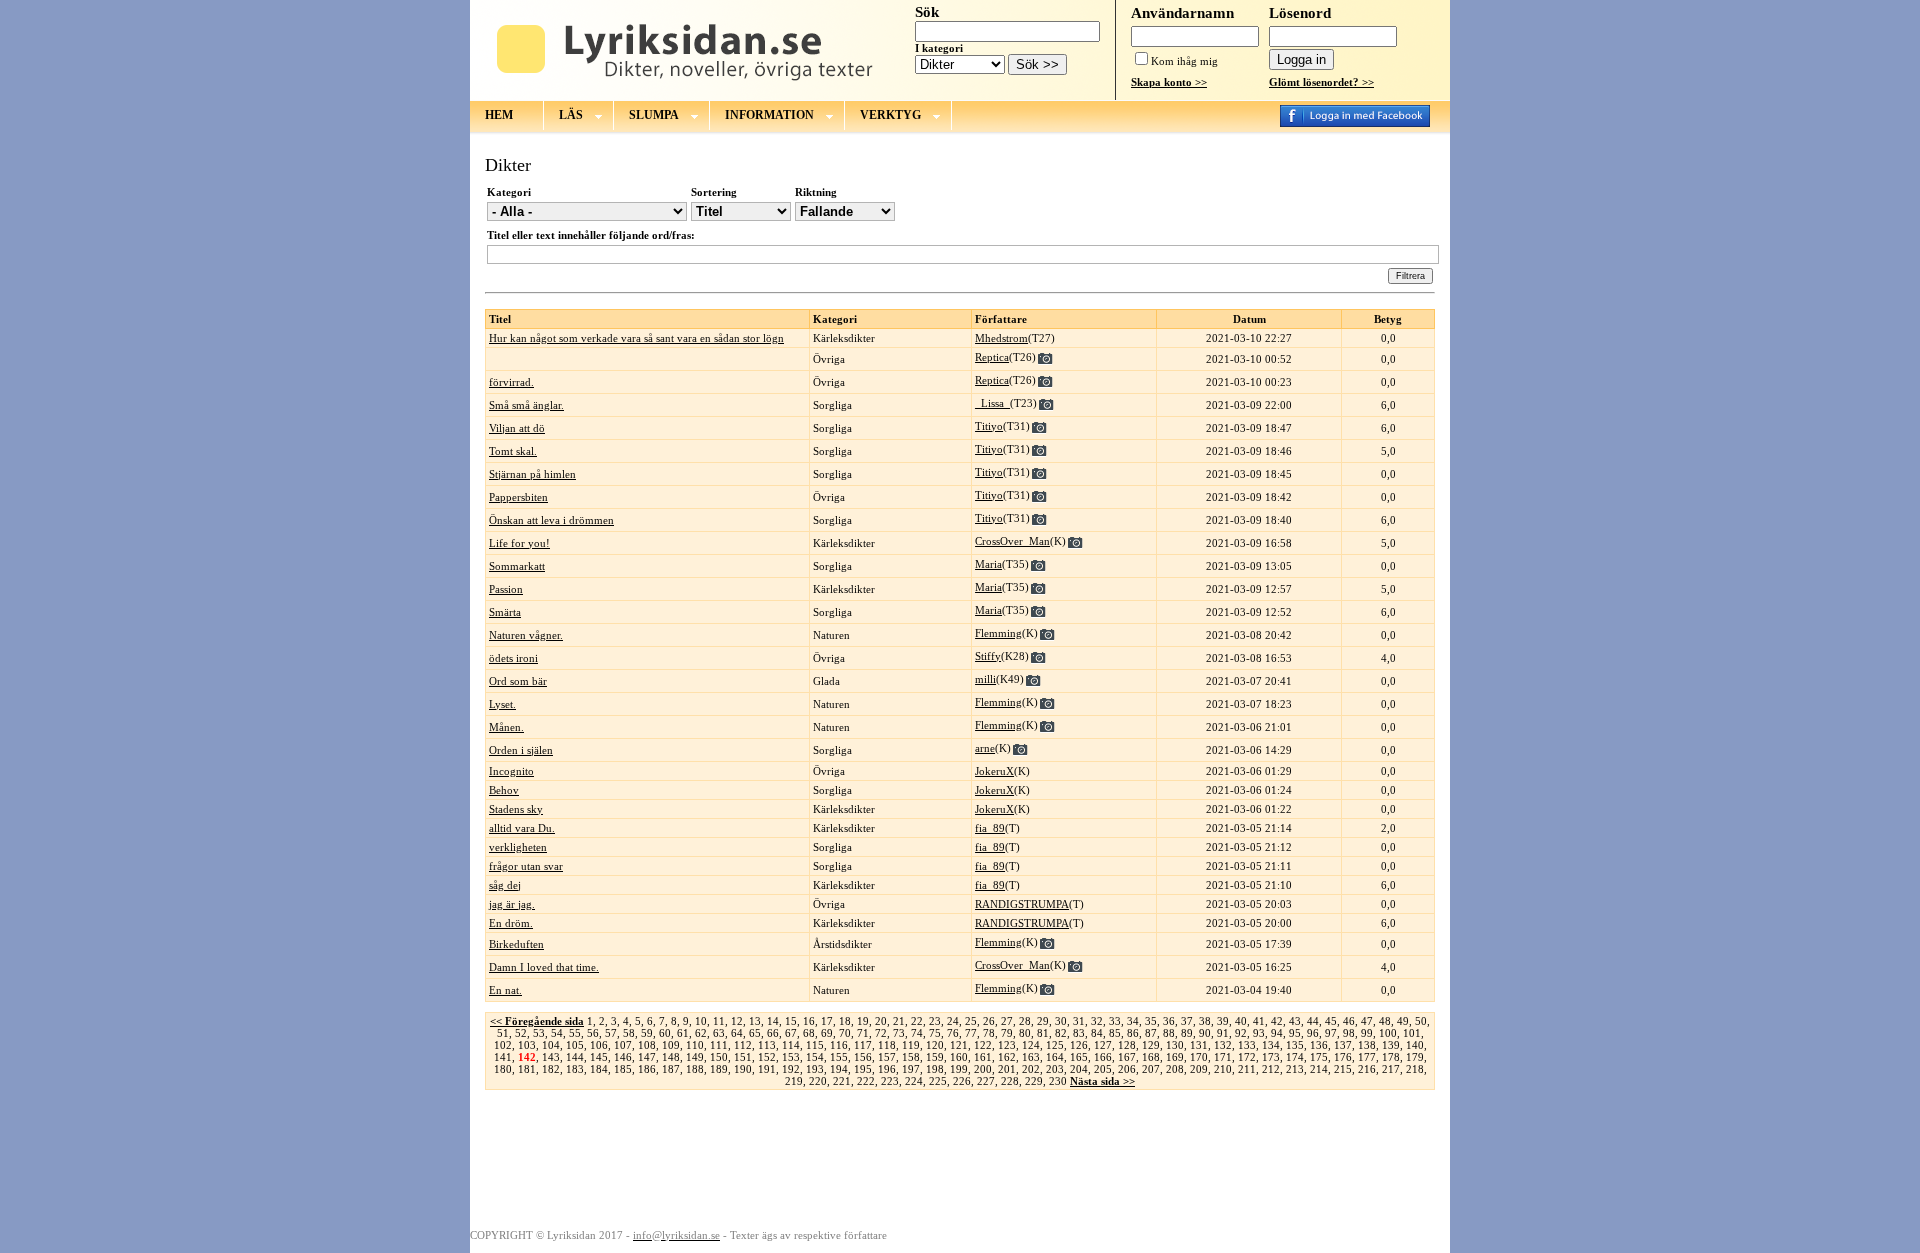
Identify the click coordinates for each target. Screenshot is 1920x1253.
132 (1223, 1045)
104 (551, 1045)
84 (1097, 1033)
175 (1319, 1057)
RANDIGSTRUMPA (1022, 904)
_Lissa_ (992, 403)
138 (1367, 1045)
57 (611, 1033)
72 (881, 1033)
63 (719, 1033)
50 (1421, 1021)
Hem (499, 115)
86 (1133, 1033)
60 (665, 1033)
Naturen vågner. (526, 635)
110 (695, 1045)
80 (1025, 1033)
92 (1241, 1033)
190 (743, 1069)
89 (1187, 1033)
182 (551, 1069)
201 (1007, 1069)
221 (842, 1081)
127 (1103, 1045)
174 (1295, 1057)
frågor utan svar (526, 866)
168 (1151, 1057)
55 (575, 1033)
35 (1151, 1021)
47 (1367, 1021)
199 (959, 1069)
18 (845, 1021)
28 (1025, 1021)
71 (863, 1033)
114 (791, 1045)
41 (1259, 1021)
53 (539, 1033)
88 (1169, 1033)
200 (983, 1069)
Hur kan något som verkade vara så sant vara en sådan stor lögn (636, 338)
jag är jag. (512, 904)
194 (839, 1069)
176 (1343, 1057)
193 (815, 1069)
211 (1247, 1069)
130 (1175, 1045)
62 (701, 1033)
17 (827, 1021)
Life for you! (519, 543)
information (769, 115)
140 (1415, 1045)
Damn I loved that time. (544, 967)
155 (839, 1057)
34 (1133, 1021)
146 (623, 1057)
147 (647, 1057)
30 (1061, 1021)
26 (989, 1021)
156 (863, 1057)
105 (575, 1045)
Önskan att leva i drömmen (551, 520)
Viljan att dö (517, 428)
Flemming (998, 633)
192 (791, 1069)
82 (1061, 1033)
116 (839, 1045)
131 (1199, 1045)
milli (985, 679)
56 (593, 1033)
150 (719, 1057)
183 (575, 1069)
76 (953, 1033)
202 (1031, 1069)
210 (1223, 1069)
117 (863, 1045)
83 (1079, 1033)
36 (1169, 1021)
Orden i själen (521, 750)
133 (1247, 1045)
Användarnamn (1182, 13)
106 (599, 1045)
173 (1271, 1057)
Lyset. (502, 704)
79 (1007, 1033)
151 (743, 1057)
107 (623, 1045)
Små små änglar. (526, 405)
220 (818, 1081)
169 (1175, 1057)
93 (1259, 1033)
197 (911, 1069)
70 (845, 1033)
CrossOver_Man (1012, 541)
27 (1007, 1021)
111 (719, 1045)
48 (1385, 1021)
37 (1187, 1021)
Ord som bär (518, 681)
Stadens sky (516, 809)
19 (863, 1021)
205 (1103, 1069)
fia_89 (990, 828)
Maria (988, 564)
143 (551, 1057)
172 (1247, 1057)
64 (737, 1033)
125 (1055, 1045)
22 (917, 1021)
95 (1295, 1033)
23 (935, 1021)
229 (1034, 1081)
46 (1349, 1021)
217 (1391, 1069)
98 (1349, 1033)
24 (953, 1021)
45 (1331, 1021)
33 (1115, 1021)
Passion (506, 589)
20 (881, 1021)
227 (986, 1081)
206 (1127, 1069)
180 (503, 1069)
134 (1271, 1045)
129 (1151, 1045)
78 (989, 1033)
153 (791, 1057)
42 (1277, 1021)
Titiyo (989, 426)
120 (935, 1045)
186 (647, 1069)
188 (695, 1069)
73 (899, 1033)
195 (863, 1069)
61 (683, 1033)
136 (1319, 1045)
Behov (504, 790)
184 (599, 1069)
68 (809, 1033)
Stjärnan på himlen (532, 474)
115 (815, 1045)
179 (1415, 1057)
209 (1199, 1069)
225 (938, 1081)
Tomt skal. (513, 451)
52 (521, 1033)
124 (1031, 1045)
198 (935, 1069)
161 (983, 1057)
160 (959, 1057)
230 (1058, 1081)
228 (1010, 1081)
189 (719, 1069)
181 (527, 1069)
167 (1127, 1057)
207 (1151, 1069)
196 (887, 1069)
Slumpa (654, 115)
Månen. (506, 727)
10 (701, 1021)
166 (1103, 1057)
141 (503, 1057)
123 (1007, 1045)
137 (1343, 1045)
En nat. (505, 990)
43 (1295, 1021)
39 (1223, 1021)
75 (935, 1033)
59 (647, 1033)
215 (1343, 1069)
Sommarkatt (517, 566)
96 (1313, 1033)
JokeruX (994, 771)
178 (1391, 1057)
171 (1223, 1057)
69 (827, 1033)
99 (1367, 1033)
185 (623, 1069)
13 (755, 1021)
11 (719, 1021)
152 (767, 1057)
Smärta (505, 612)
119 (911, 1045)
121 (959, 1045)
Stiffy (988, 656)
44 (1313, 1021)
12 (737, 1021)
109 (671, 1045)
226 (962, 1081)
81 (1043, 1033)
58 (629, 1033)
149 (695, 1057)
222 (866, 1081)
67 (791, 1033)
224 (914, 1081)
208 (1175, 1069)
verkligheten (518, 847)
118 (887, 1045)
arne (985, 748)
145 (599, 1057)
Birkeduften (516, 944)
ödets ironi (513, 658)
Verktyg (890, 115)
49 (1403, 1021)
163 (1031, 1057)
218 (1415, 1069)
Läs (571, 115)
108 (647, 1045)
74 (917, 1033)
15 (791, 1021)
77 (971, 1033)
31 (1079, 1021)
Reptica (992, 357)
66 (773, 1033)
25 (971, 1021)
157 (887, 1057)
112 (743, 1045)
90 (1205, 1033)
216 (1367, 1069)
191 (767, 1069)
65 (755, 1033)
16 (809, 1021)
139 (1391, 1045)
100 (1388, 1033)
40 (1241, 1021)
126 (1079, 1045)
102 (503, 1045)
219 (794, 1081)
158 (911, 1057)
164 (1055, 1057)
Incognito (511, 771)
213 (1295, 1069)
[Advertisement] (960, 1158)
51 (503, 1033)
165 (1079, 1057)
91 (1223, 1033)
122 (983, 1045)
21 (899, 1021)
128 (1127, 1045)
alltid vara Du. (522, 828)
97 (1331, 1033)
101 (1412, 1033)
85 (1115, 1033)
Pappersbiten (518, 497)
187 (671, 1069)
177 (1367, 1057)
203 (1055, 1069)
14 (773, 1021)
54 (557, 1033)
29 (1043, 1021)
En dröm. (511, 923)
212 (1271, 1069)
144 (575, 1057)
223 (890, 1081)
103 (527, 1045)
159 (935, 1057)
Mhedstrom (1001, 338)
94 (1277, 1033)
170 (1199, 1057)
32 (1097, 1021)
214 (1319, 1069)
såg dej (505, 885)
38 (1205, 1021)
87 (1151, 1033)
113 (767, 1045)
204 (1079, 1069)
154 (815, 1057)
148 (671, 1057)
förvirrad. (511, 382)
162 (1007, 1057)
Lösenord (1300, 13)
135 (1295, 1045)
